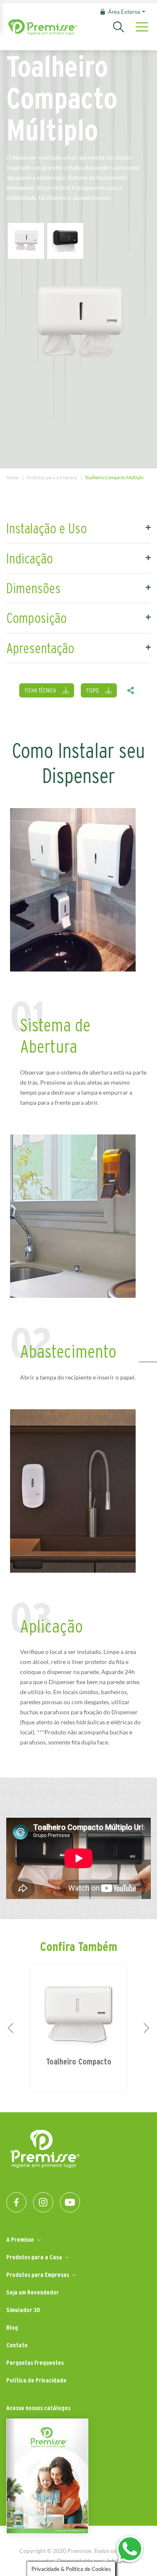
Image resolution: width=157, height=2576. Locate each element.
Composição (36, 618)
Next (147, 2028)
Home (13, 477)
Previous (10, 2028)
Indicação (30, 558)
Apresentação (40, 648)
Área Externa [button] (124, 12)
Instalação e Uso (46, 528)
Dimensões (33, 588)
